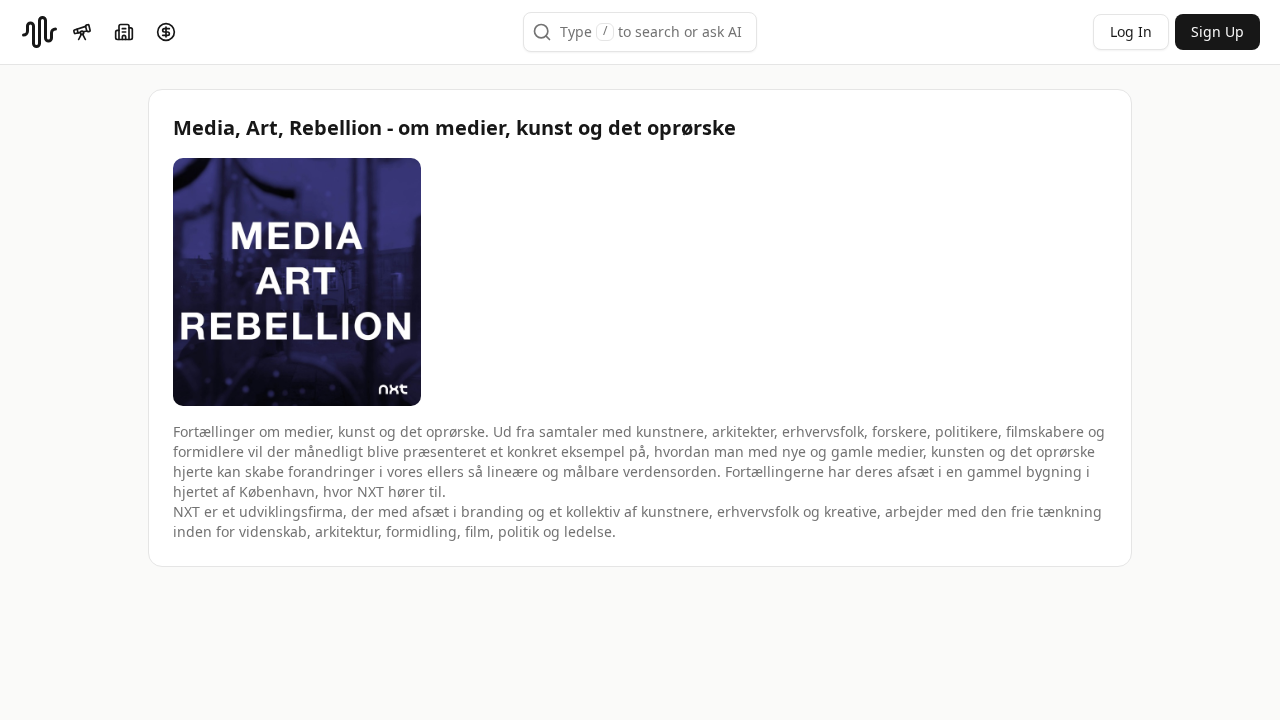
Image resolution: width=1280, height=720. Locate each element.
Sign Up (1217, 31)
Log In (1131, 31)
